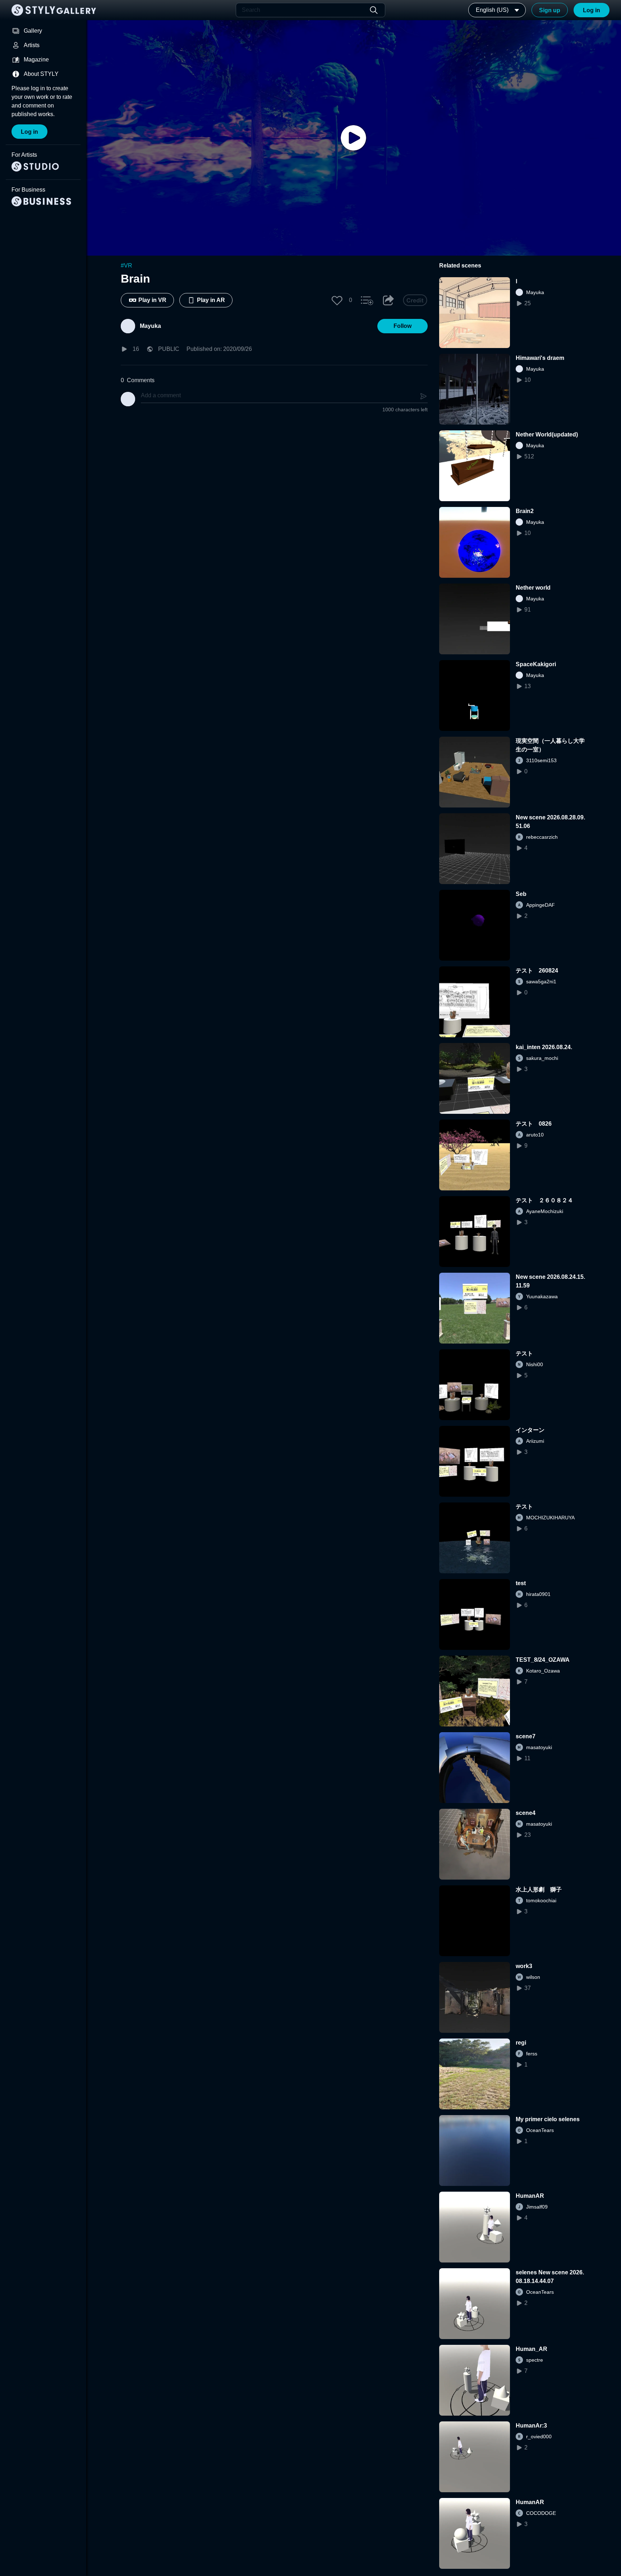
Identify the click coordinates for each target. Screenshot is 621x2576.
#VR (126, 266)
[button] (337, 300)
